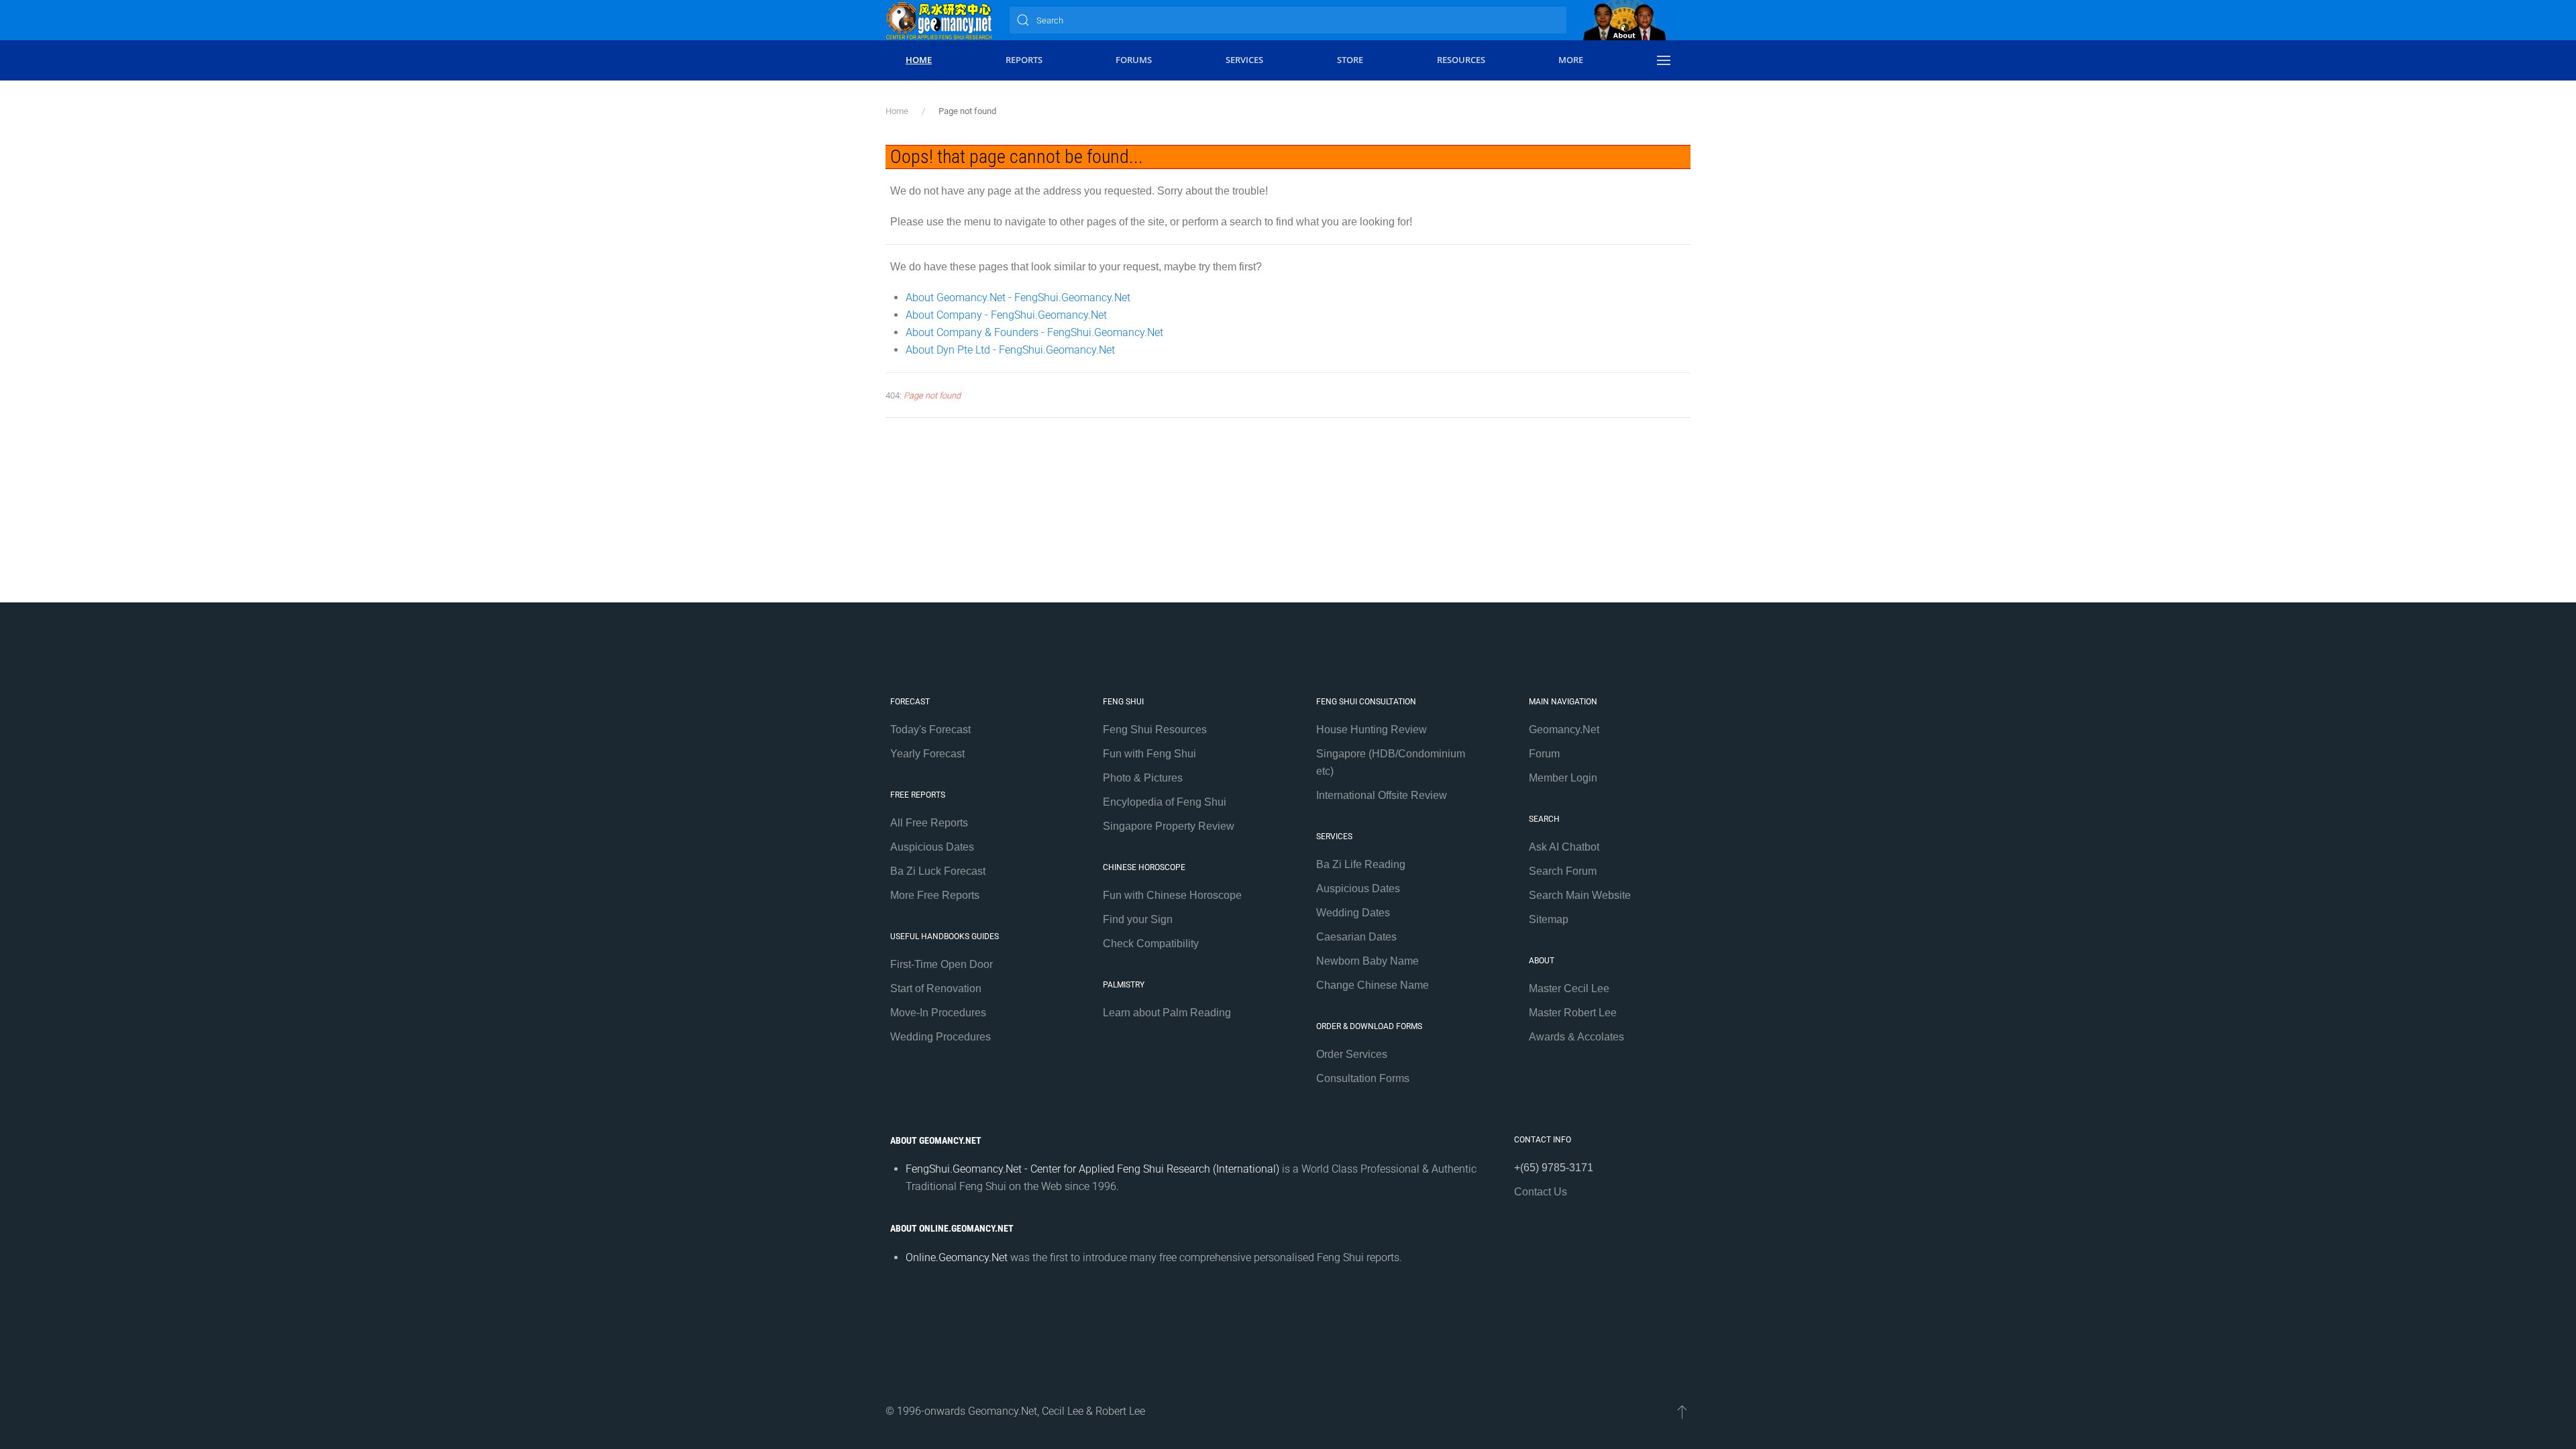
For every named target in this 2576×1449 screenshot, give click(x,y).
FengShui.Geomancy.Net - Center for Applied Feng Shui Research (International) (1092, 1169)
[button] (1664, 60)
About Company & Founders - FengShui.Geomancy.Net (1034, 332)
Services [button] (1244, 60)
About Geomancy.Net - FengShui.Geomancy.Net (1018, 298)
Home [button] (919, 60)
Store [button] (1350, 60)
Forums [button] (1134, 60)
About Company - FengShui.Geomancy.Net (1006, 315)
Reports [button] (1024, 60)
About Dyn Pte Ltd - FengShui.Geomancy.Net (1010, 350)
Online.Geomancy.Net (957, 1257)
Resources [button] (1461, 60)
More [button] (1571, 60)
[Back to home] (939, 20)
